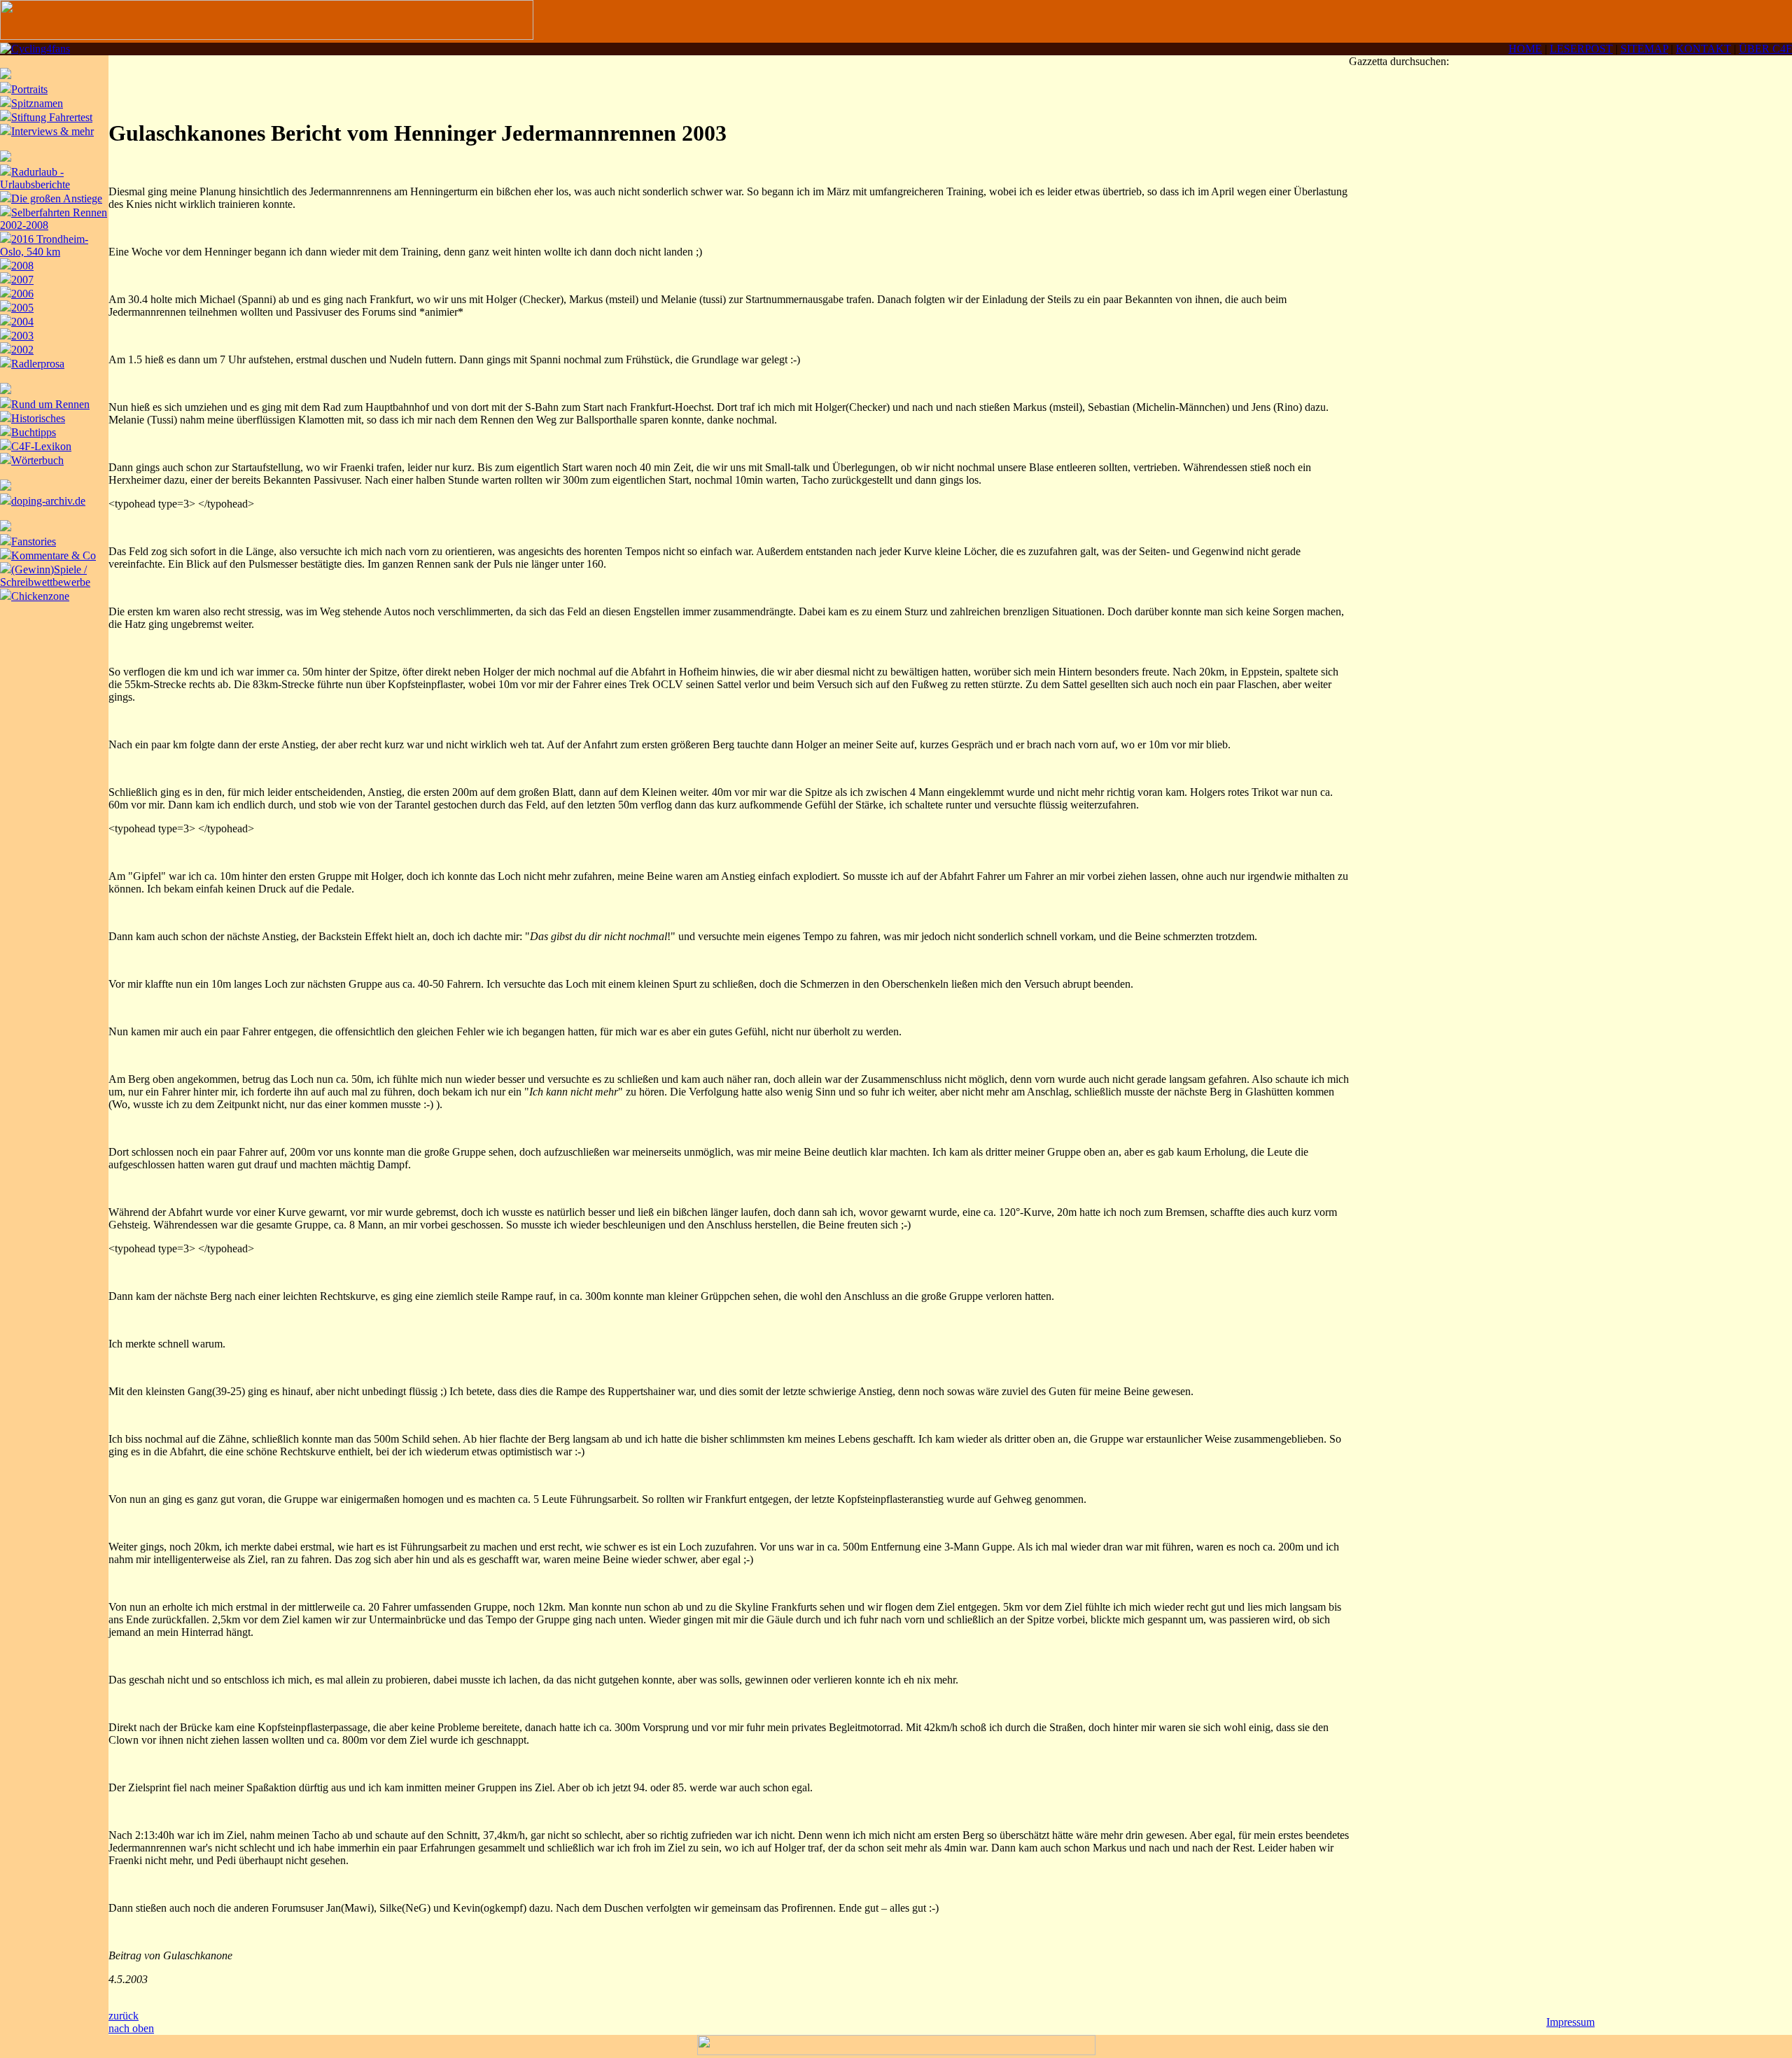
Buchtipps (34, 432)
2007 (22, 280)
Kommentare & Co (54, 555)
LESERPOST (1581, 49)
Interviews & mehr (52, 131)
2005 (22, 308)
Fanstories (34, 541)
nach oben (131, 2028)
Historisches (38, 418)
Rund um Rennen (50, 404)
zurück (124, 2016)
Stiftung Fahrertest (52, 117)
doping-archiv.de (48, 501)
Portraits (29, 89)
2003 (22, 336)
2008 (22, 266)
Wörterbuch (37, 460)
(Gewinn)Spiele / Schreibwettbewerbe (45, 576)
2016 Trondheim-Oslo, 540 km (44, 245)
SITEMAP (1644, 49)
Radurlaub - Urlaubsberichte (35, 178)
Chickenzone (40, 596)
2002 (22, 350)
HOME (1525, 49)
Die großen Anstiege (57, 198)
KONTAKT (1703, 49)
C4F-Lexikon (41, 446)
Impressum (1570, 2022)
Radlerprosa (38, 364)
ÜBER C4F (1765, 49)
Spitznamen (37, 103)
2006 (22, 294)
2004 (22, 322)
